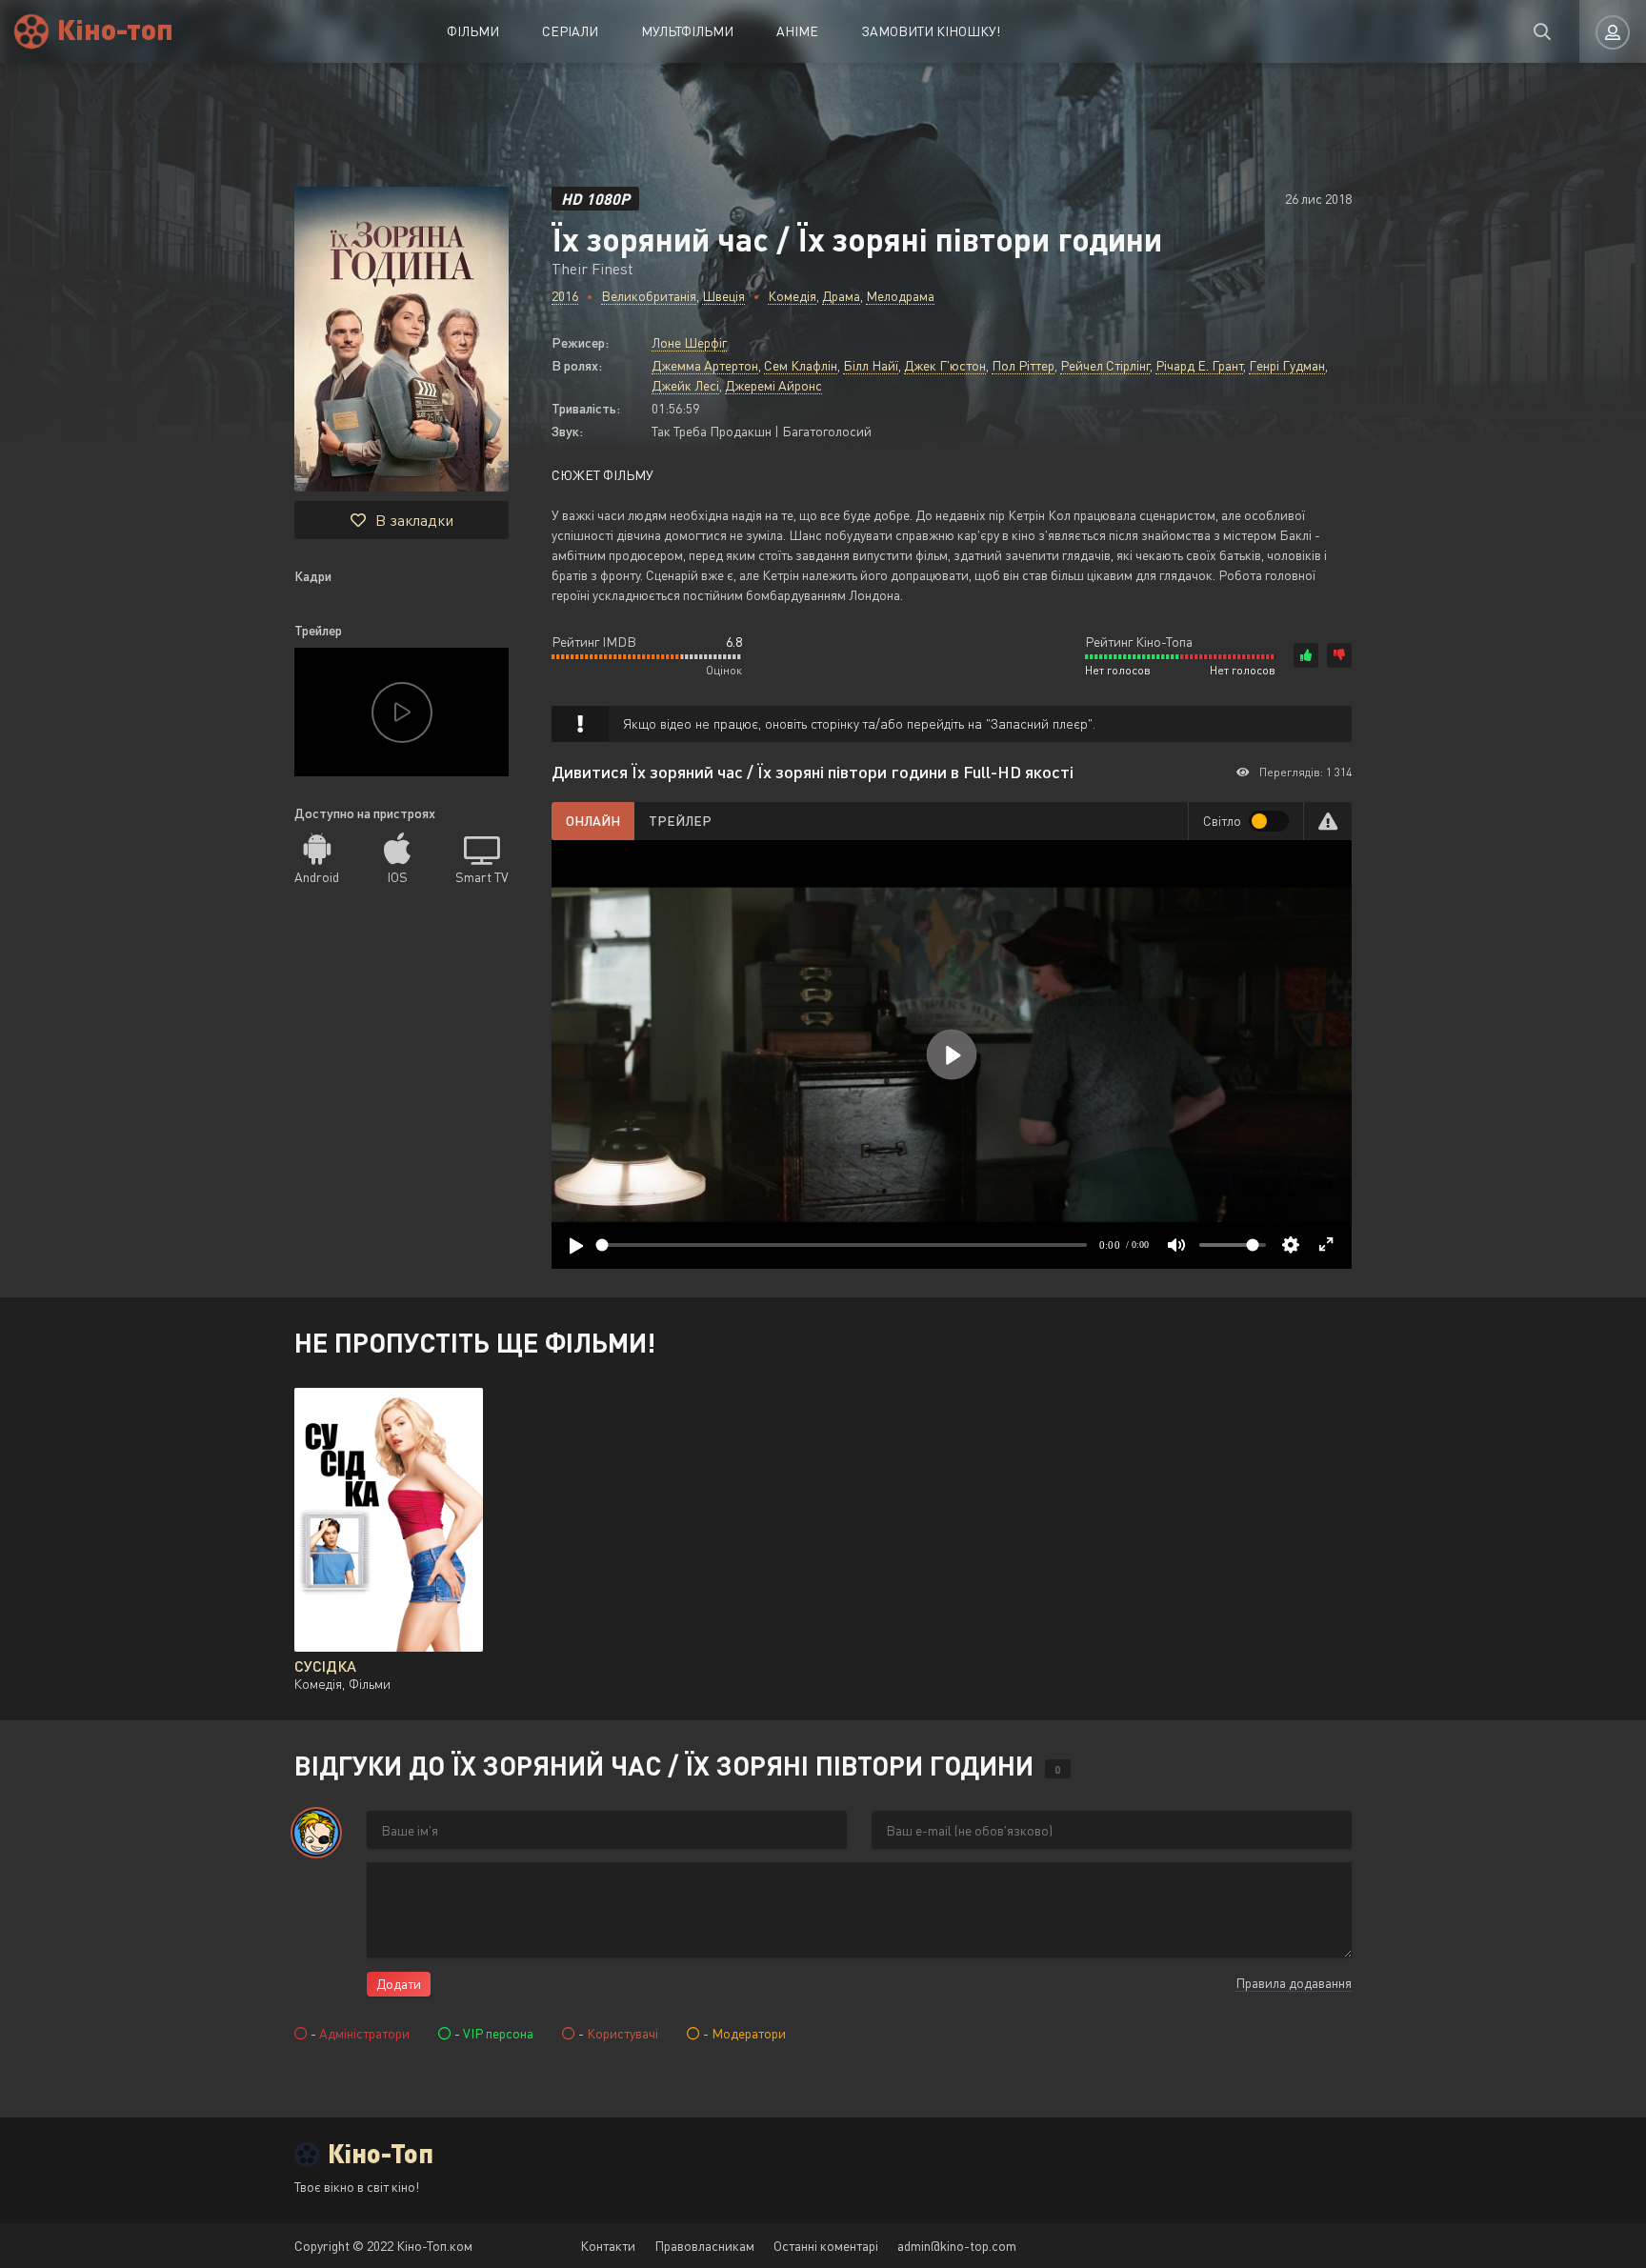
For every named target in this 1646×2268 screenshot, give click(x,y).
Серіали (570, 31)
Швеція (723, 296)
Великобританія (649, 296)
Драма (841, 296)
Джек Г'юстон (945, 365)
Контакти (608, 2246)
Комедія (792, 296)
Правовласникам (704, 2246)
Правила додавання (1294, 1983)
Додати (399, 1984)
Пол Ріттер (1023, 365)
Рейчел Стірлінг (1105, 365)
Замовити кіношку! (931, 31)
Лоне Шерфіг (689, 342)
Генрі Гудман (1287, 365)
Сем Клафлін (801, 365)
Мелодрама (900, 296)
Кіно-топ (115, 28)
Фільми (473, 31)
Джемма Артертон (705, 365)
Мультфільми (687, 31)
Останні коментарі (826, 2246)
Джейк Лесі (685, 385)
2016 (565, 296)
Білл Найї (871, 365)
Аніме (797, 31)
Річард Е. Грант (1199, 365)
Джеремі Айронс (773, 385)
